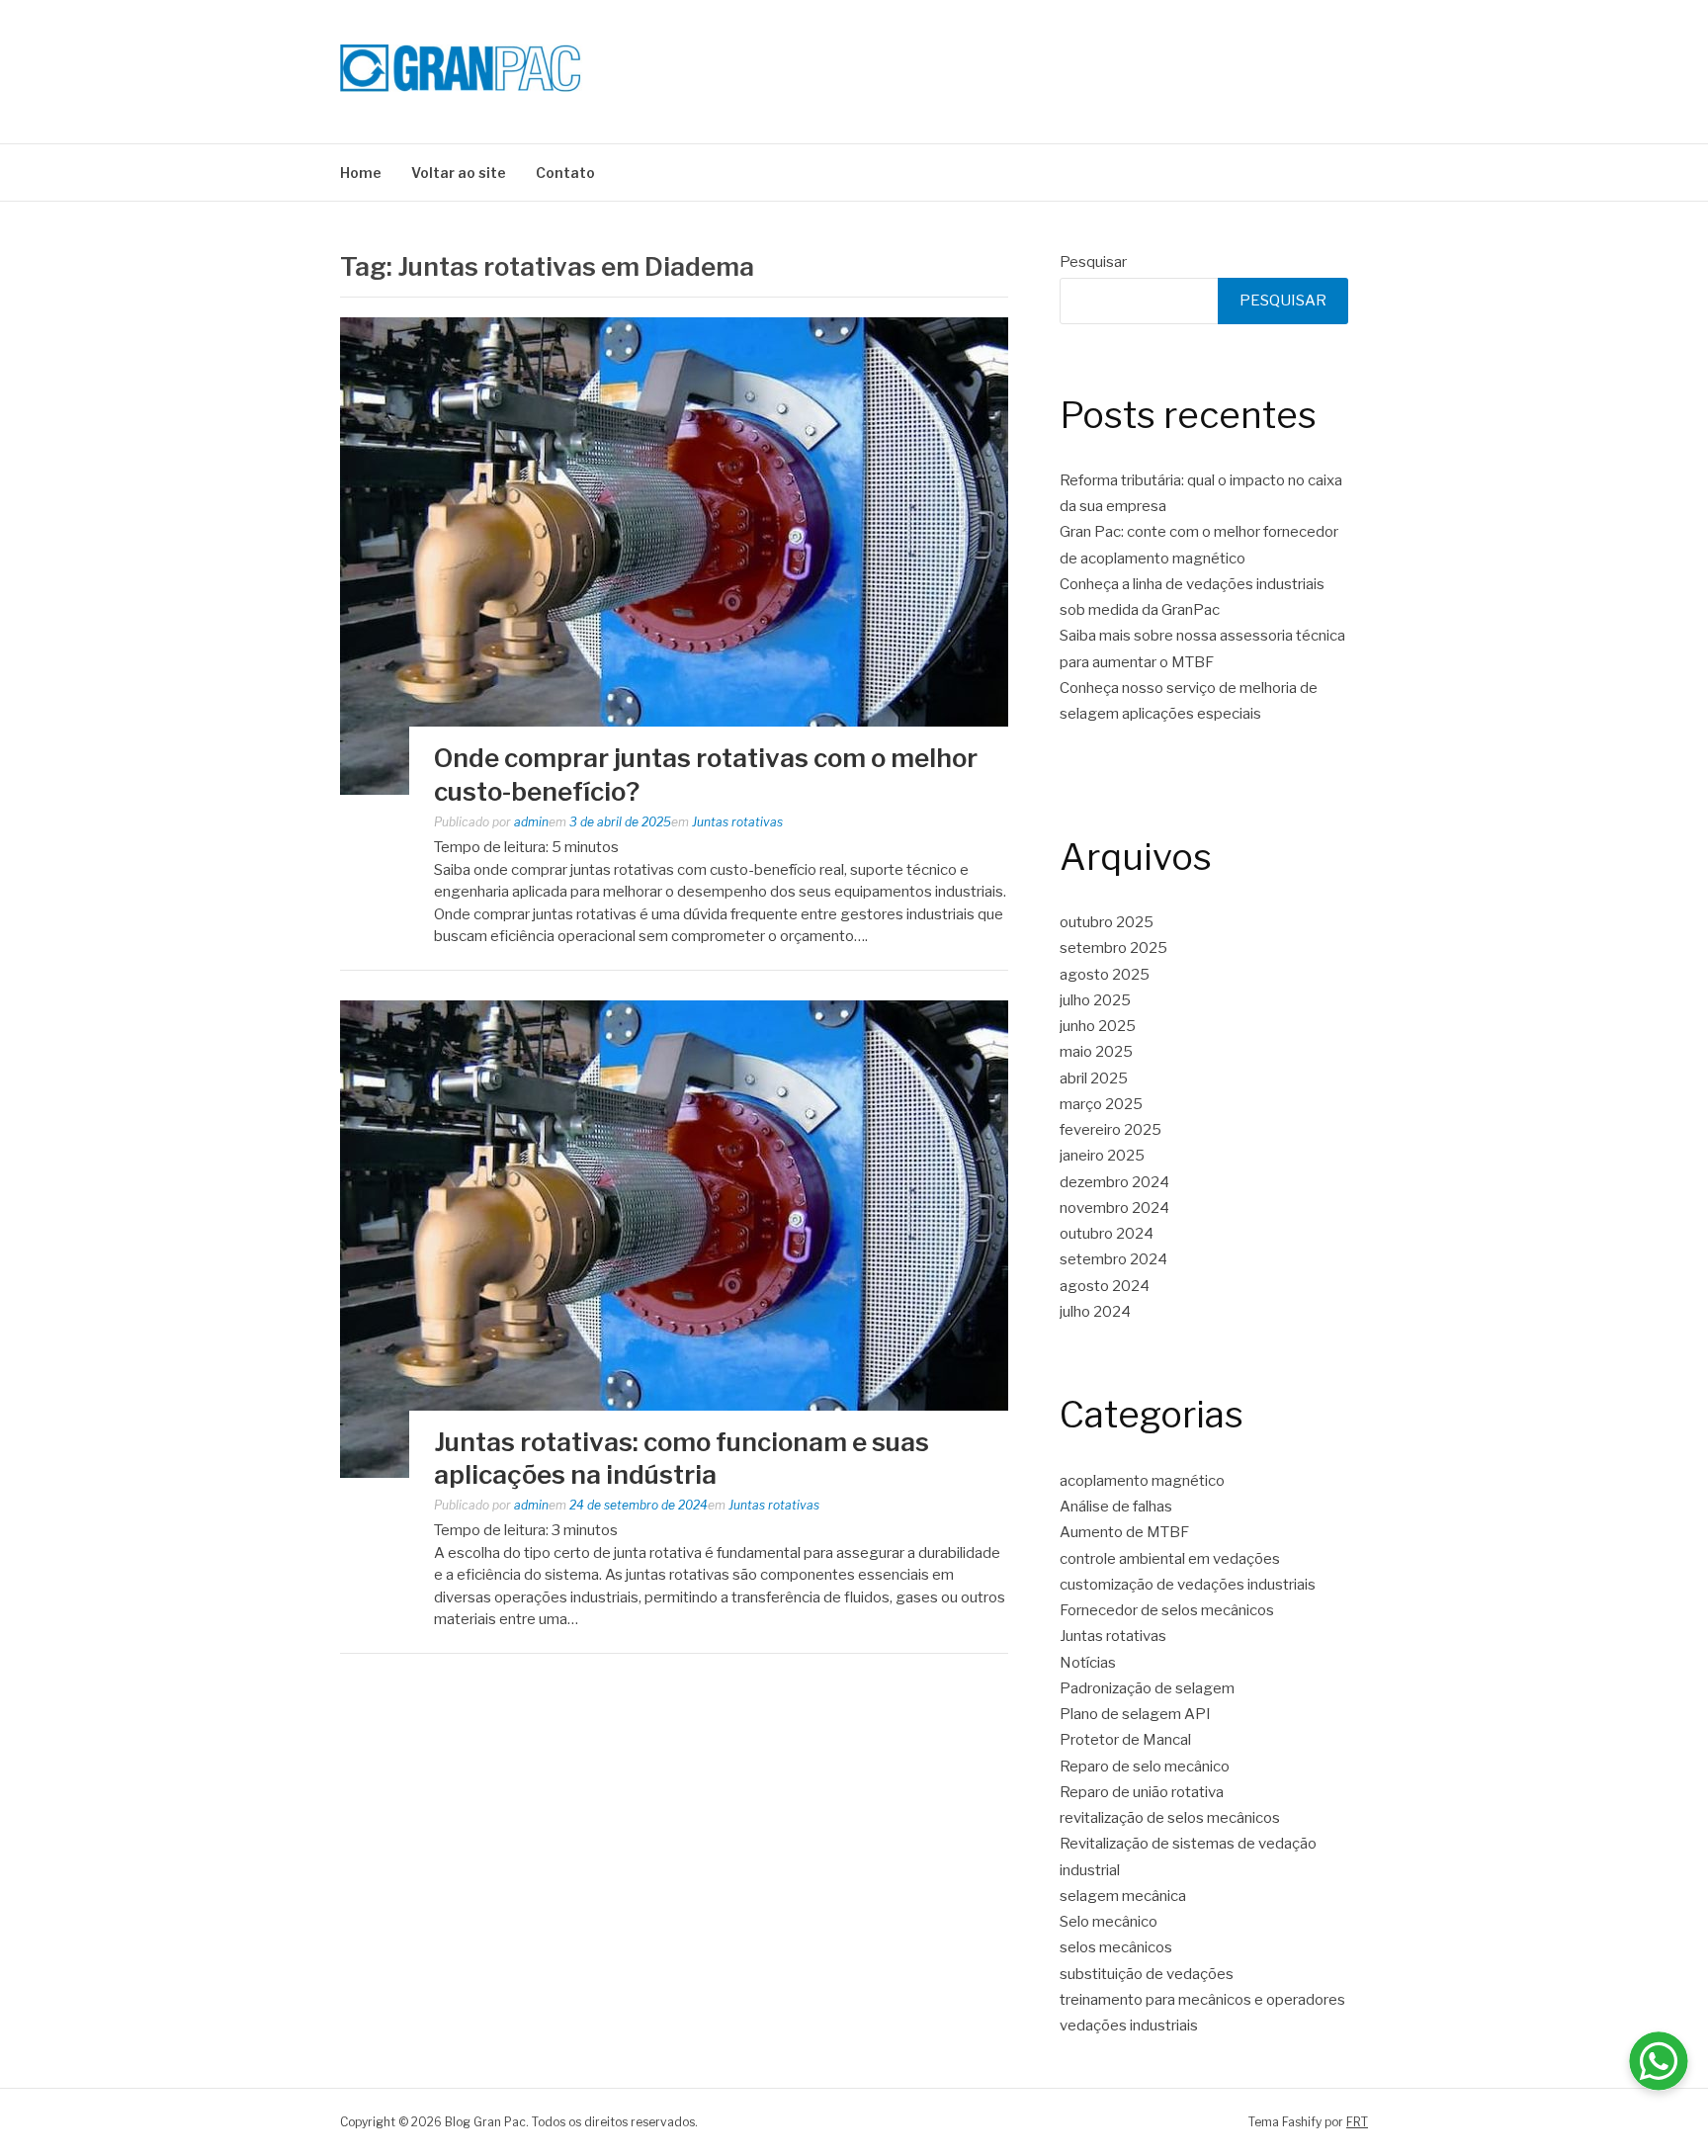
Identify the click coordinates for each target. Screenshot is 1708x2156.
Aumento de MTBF (1124, 1532)
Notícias (1088, 1663)
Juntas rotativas (737, 822)
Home (361, 172)
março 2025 (1101, 1104)
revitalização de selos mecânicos (1170, 1818)
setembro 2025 (1113, 948)
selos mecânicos (1116, 1947)
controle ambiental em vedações (1170, 1559)
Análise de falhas (1116, 1507)
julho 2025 (1095, 1000)
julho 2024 (1095, 1312)
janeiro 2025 (1102, 1156)
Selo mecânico (1109, 1922)
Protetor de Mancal (1125, 1740)
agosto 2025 (1105, 975)
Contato (565, 172)
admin (531, 822)
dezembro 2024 (1114, 1182)
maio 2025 (1096, 1052)
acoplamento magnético (1142, 1481)
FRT (1357, 2122)
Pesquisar (1093, 262)
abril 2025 (1094, 1078)
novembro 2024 (1114, 1208)
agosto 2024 (1105, 1286)
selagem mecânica (1123, 1896)
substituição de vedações (1147, 1974)
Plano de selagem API (1135, 1714)
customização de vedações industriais (1188, 1585)
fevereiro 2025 (1110, 1130)
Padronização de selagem (1147, 1688)
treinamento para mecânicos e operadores (1202, 2000)
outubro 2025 (1107, 922)
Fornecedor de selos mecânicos (1167, 1610)
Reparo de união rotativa (1142, 1792)
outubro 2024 (1107, 1234)
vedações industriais (1129, 2026)
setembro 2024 (1113, 1259)
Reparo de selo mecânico (1145, 1767)
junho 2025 (1098, 1026)
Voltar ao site (459, 172)
